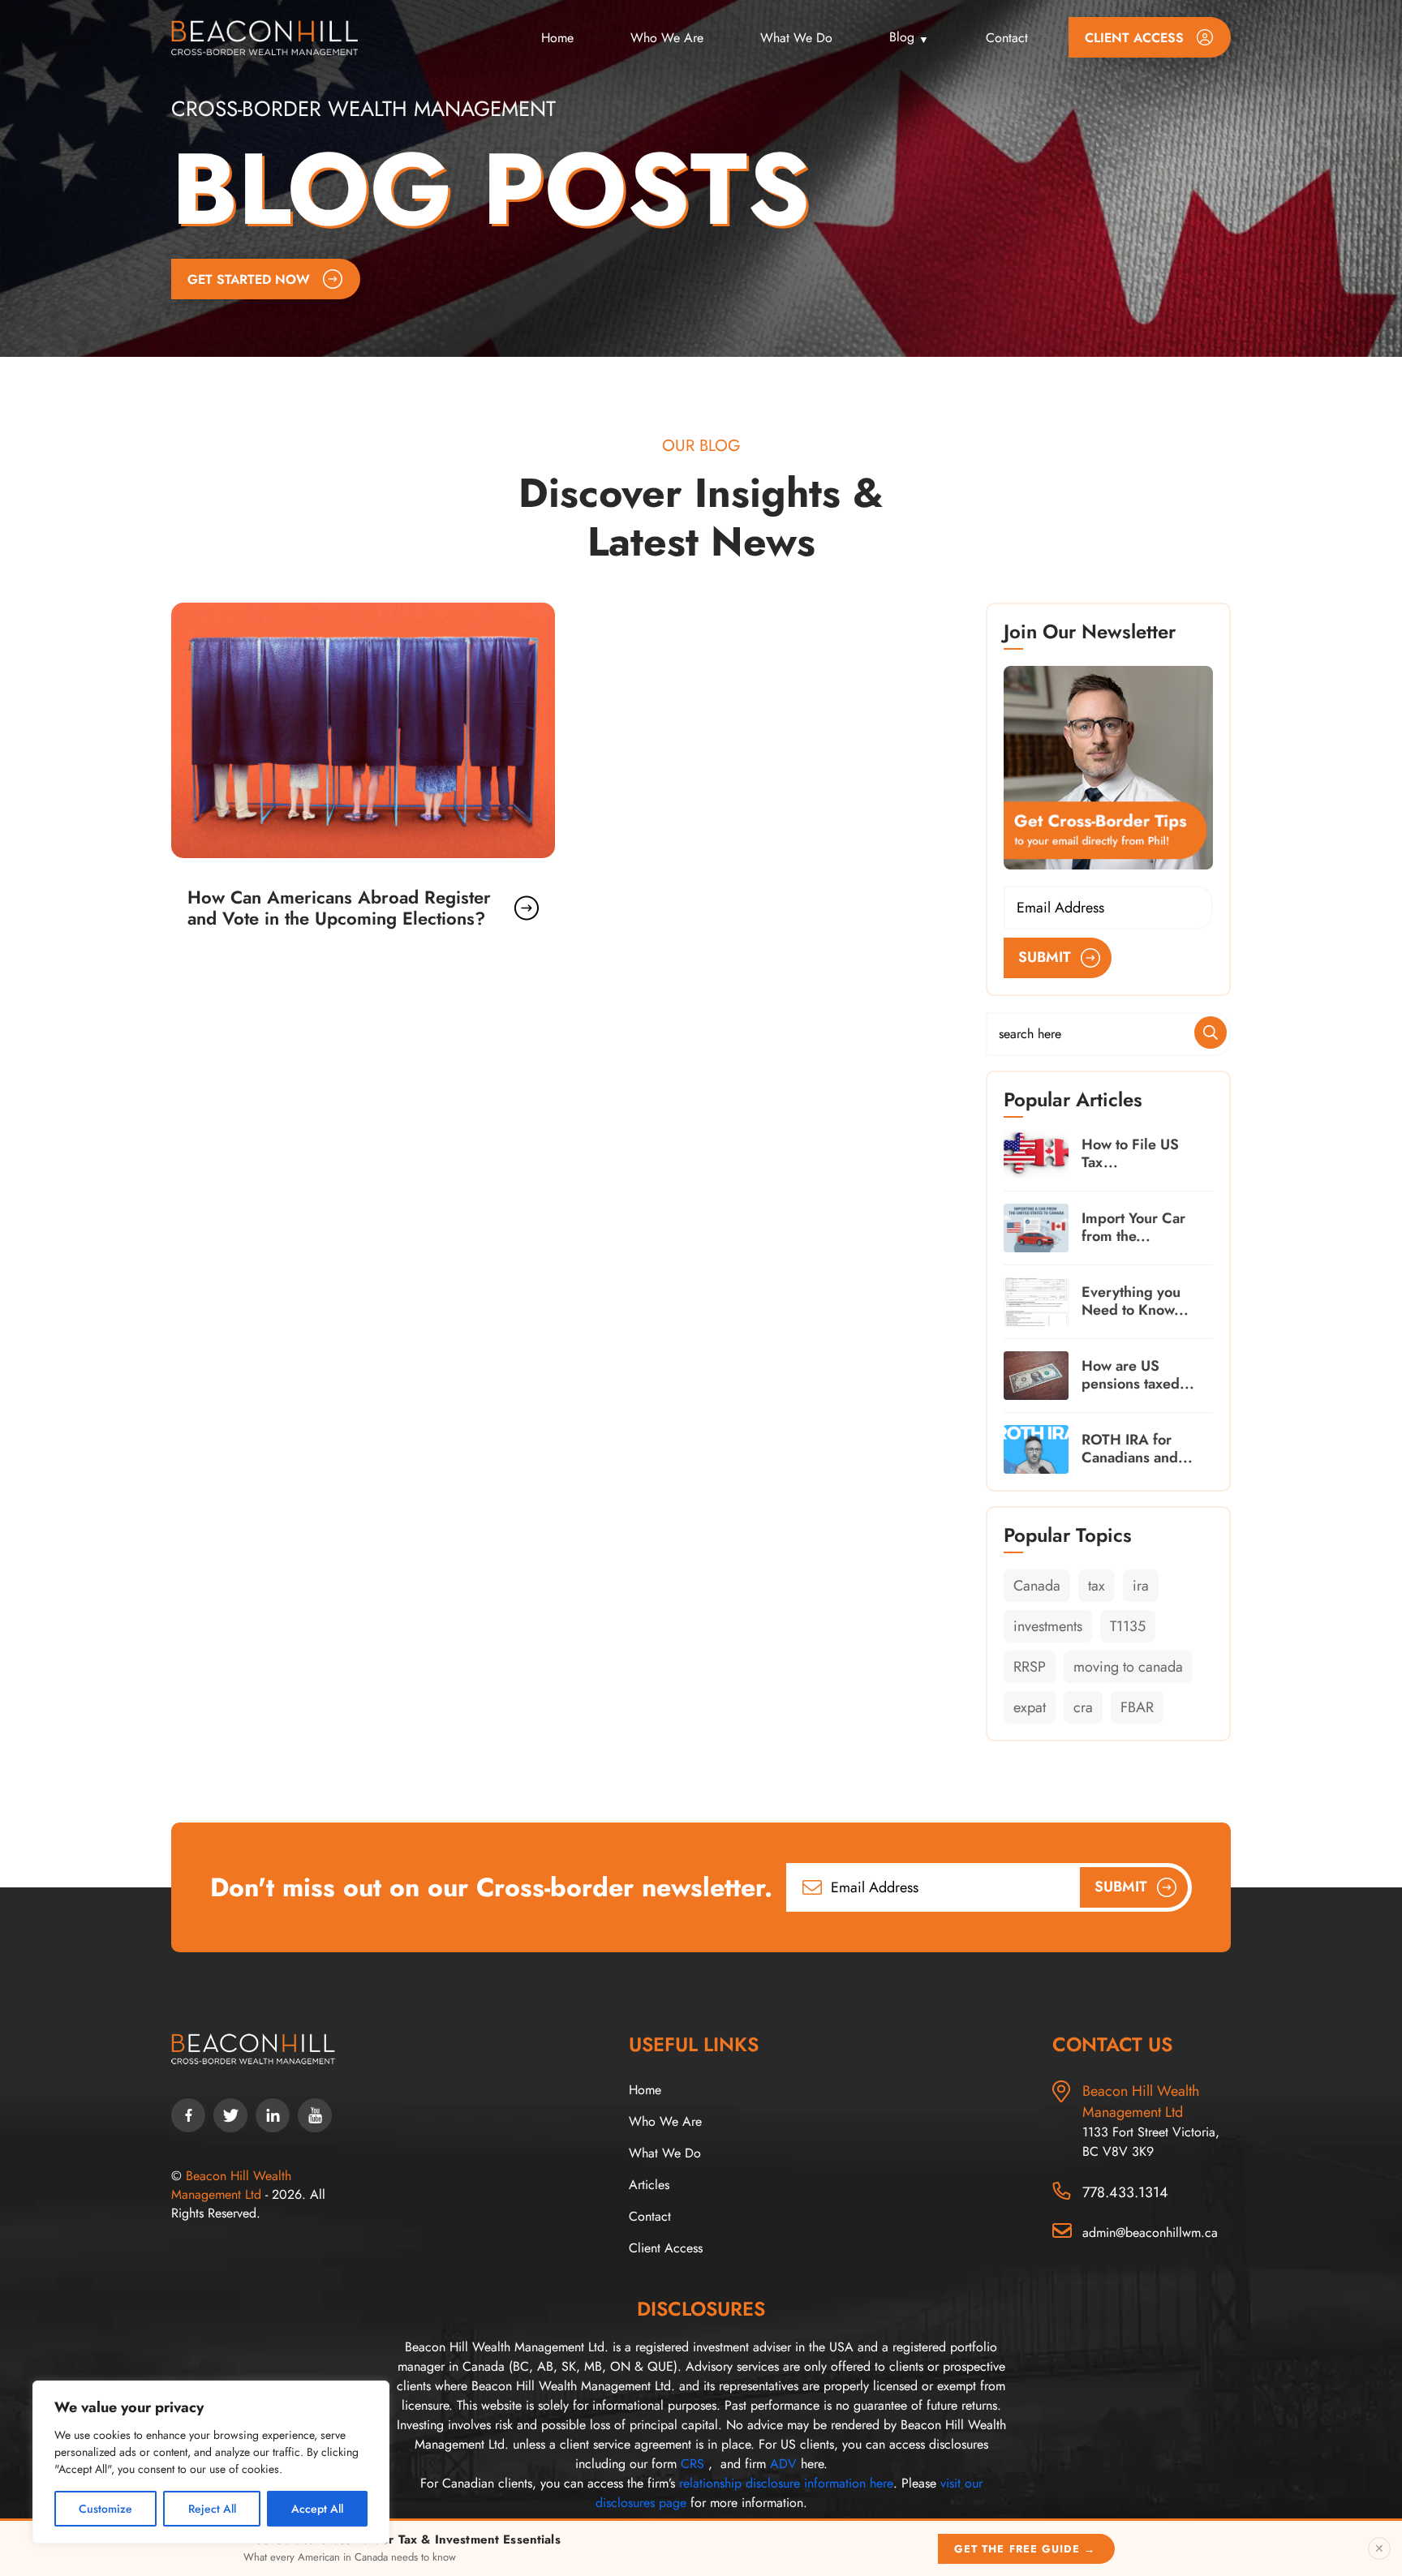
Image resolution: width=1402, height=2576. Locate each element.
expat (1030, 1707)
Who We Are (667, 38)
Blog (902, 37)
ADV (783, 2464)
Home (557, 38)
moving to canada (1128, 1667)
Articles (649, 2185)
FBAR (1137, 1707)
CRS (692, 2464)
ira (1141, 1586)
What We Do (796, 38)
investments (1048, 1626)
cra (1083, 1707)
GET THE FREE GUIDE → (1025, 2549)
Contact (1007, 38)
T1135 (1128, 1626)
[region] (211, 2462)
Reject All (212, 2509)
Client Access (666, 2248)
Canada (1037, 1586)
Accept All (317, 2509)
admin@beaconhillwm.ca (1150, 2233)
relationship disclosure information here (786, 2483)
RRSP (1030, 1667)
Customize (105, 2509)
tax (1097, 1586)
